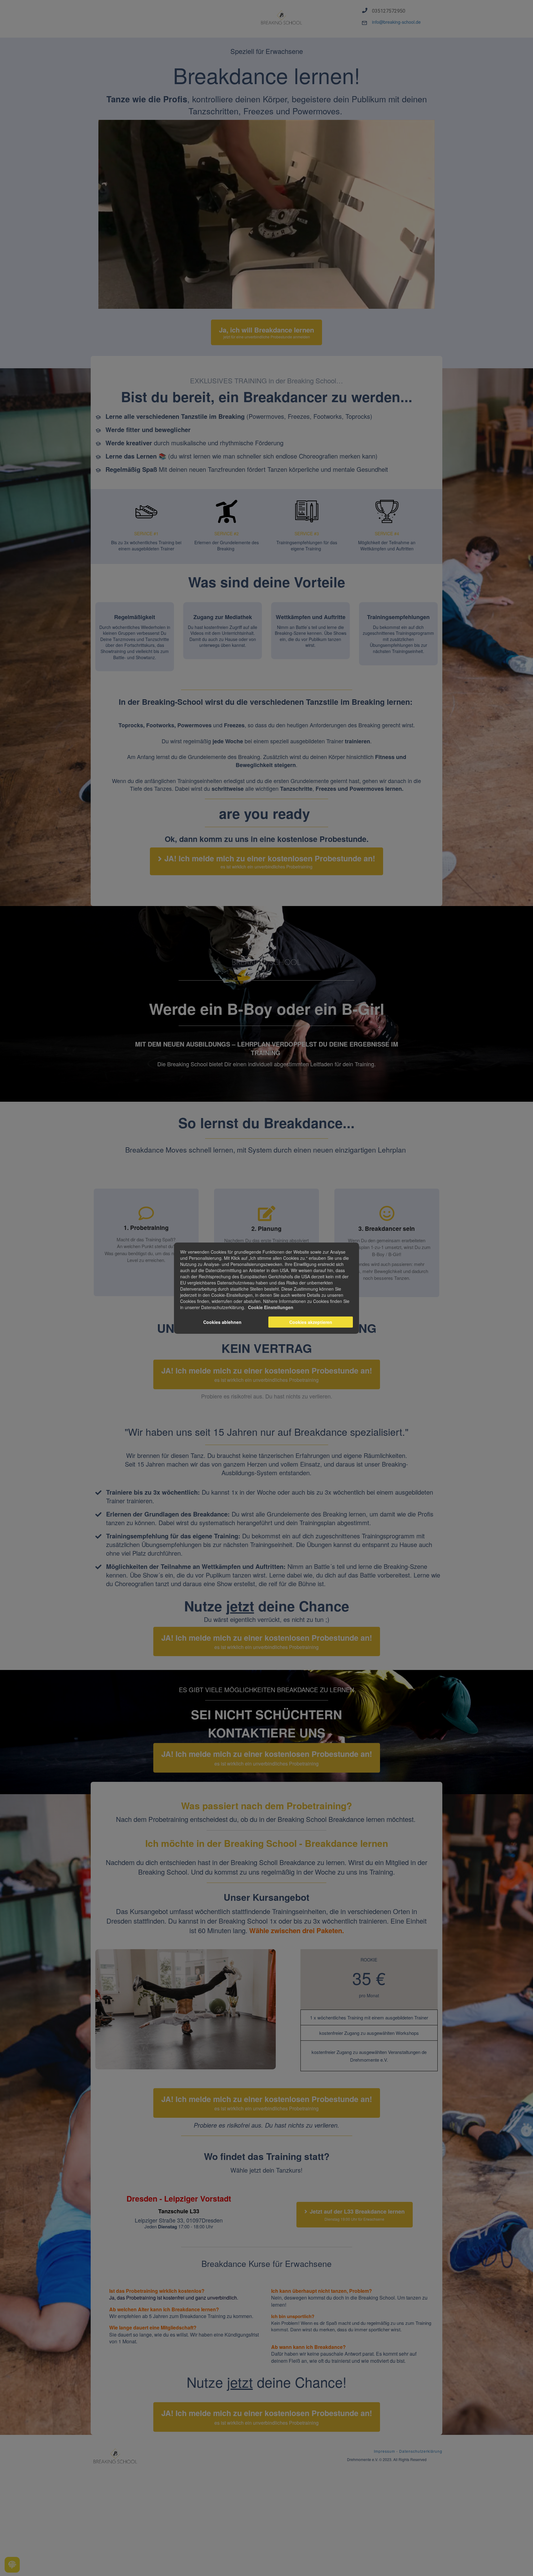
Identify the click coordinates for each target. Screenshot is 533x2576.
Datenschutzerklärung (421, 2451)
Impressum (384, 2451)
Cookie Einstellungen (271, 1307)
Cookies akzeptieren (311, 1322)
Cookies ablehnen (222, 1322)
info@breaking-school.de (396, 22)
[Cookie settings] (12, 2565)
